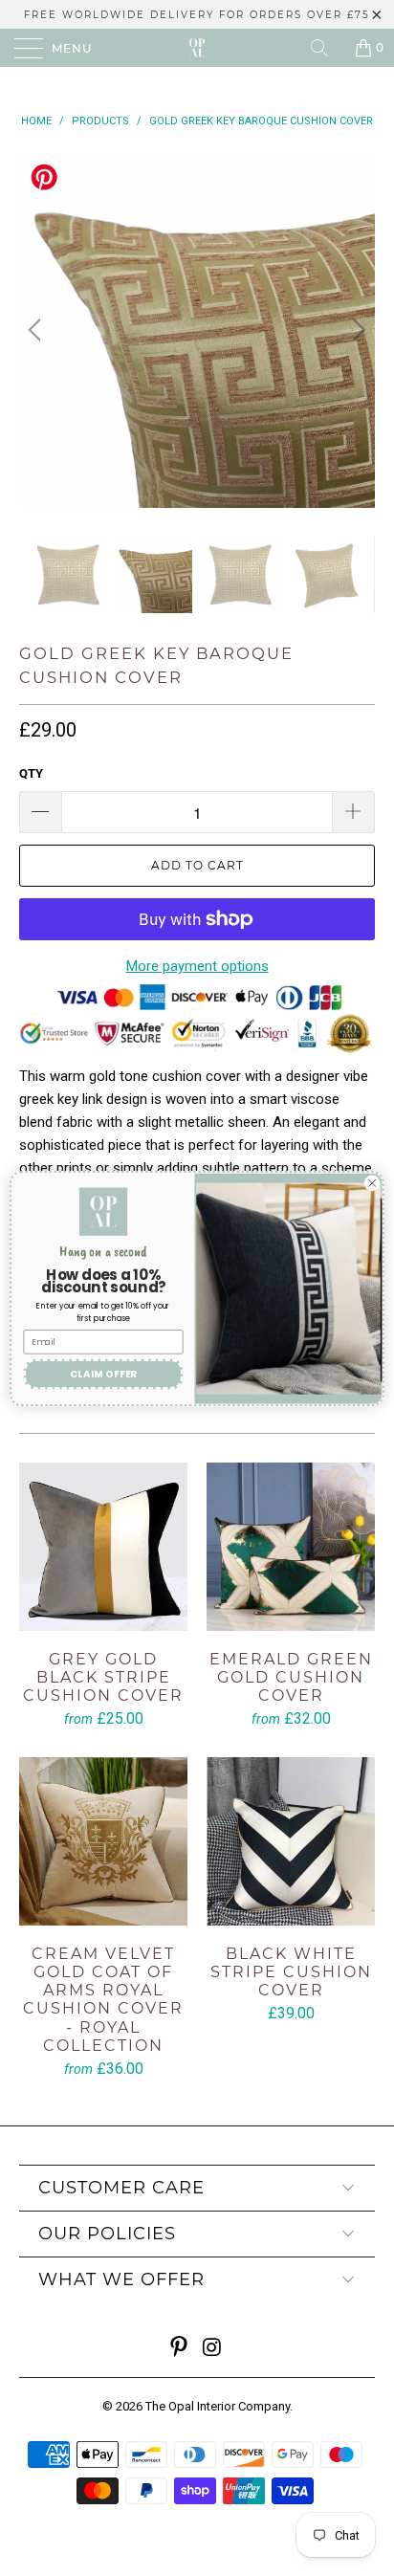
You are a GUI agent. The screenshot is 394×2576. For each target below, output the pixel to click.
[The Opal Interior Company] (197, 48)
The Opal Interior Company (218, 2406)
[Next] (356, 330)
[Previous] (38, 330)
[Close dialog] (372, 1183)
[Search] (326, 48)
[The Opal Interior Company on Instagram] (213, 2349)
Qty (31, 773)
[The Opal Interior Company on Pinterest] (180, 2349)
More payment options (197, 966)
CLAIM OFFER (104, 1374)
